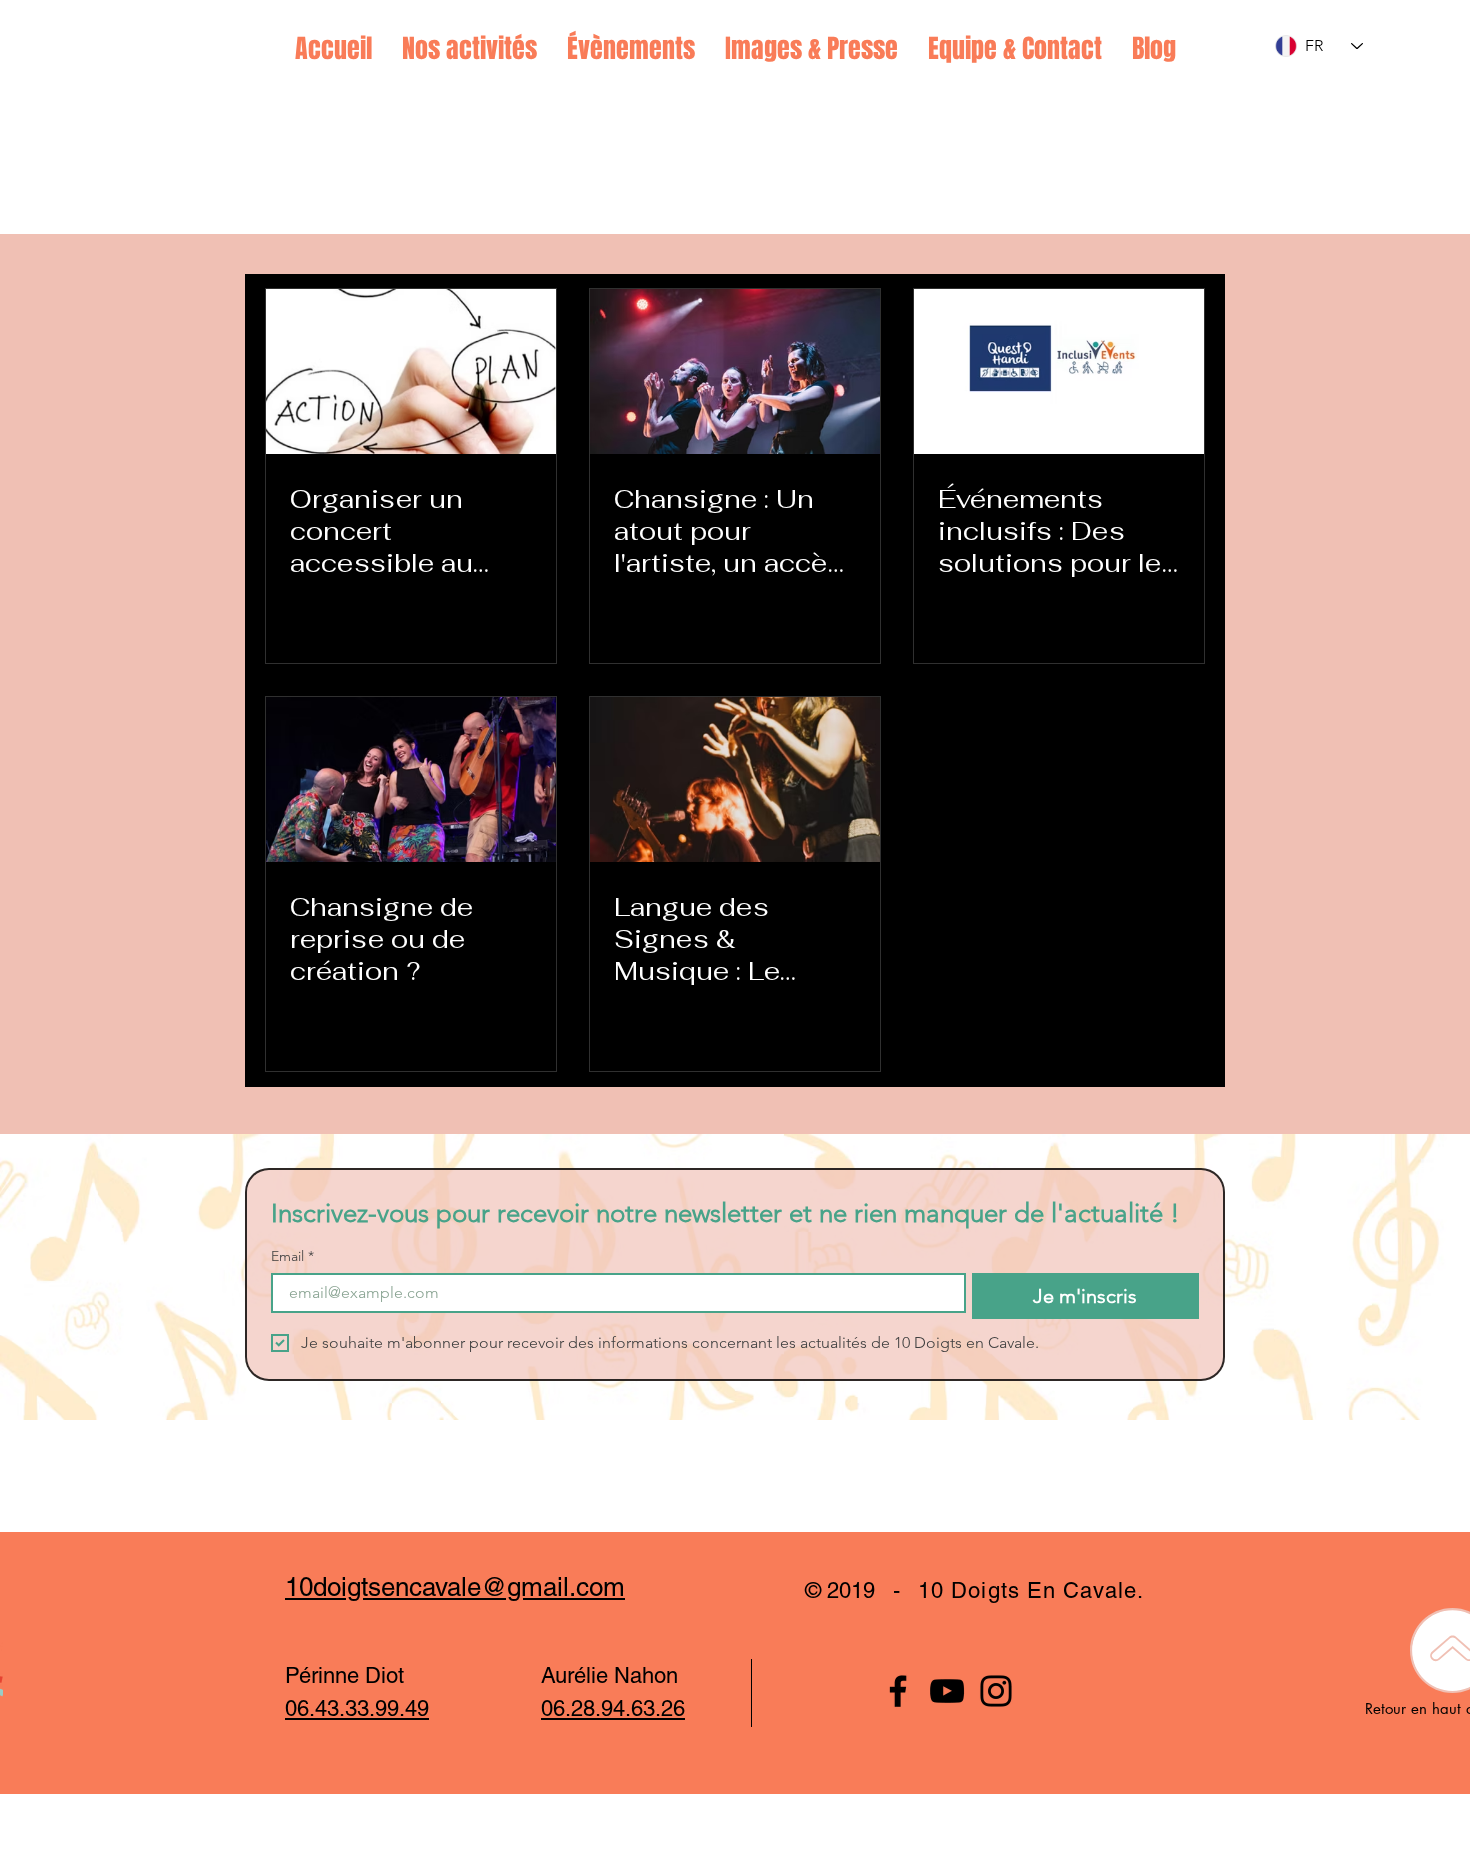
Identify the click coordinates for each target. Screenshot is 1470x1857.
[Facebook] (898, 1691)
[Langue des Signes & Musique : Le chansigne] (735, 779)
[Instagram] (996, 1691)
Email (292, 1256)
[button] (469, 49)
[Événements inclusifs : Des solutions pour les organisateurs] (1059, 371)
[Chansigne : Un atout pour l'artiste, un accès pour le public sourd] (735, 371)
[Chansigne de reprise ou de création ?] (411, 779)
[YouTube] (947, 1691)
